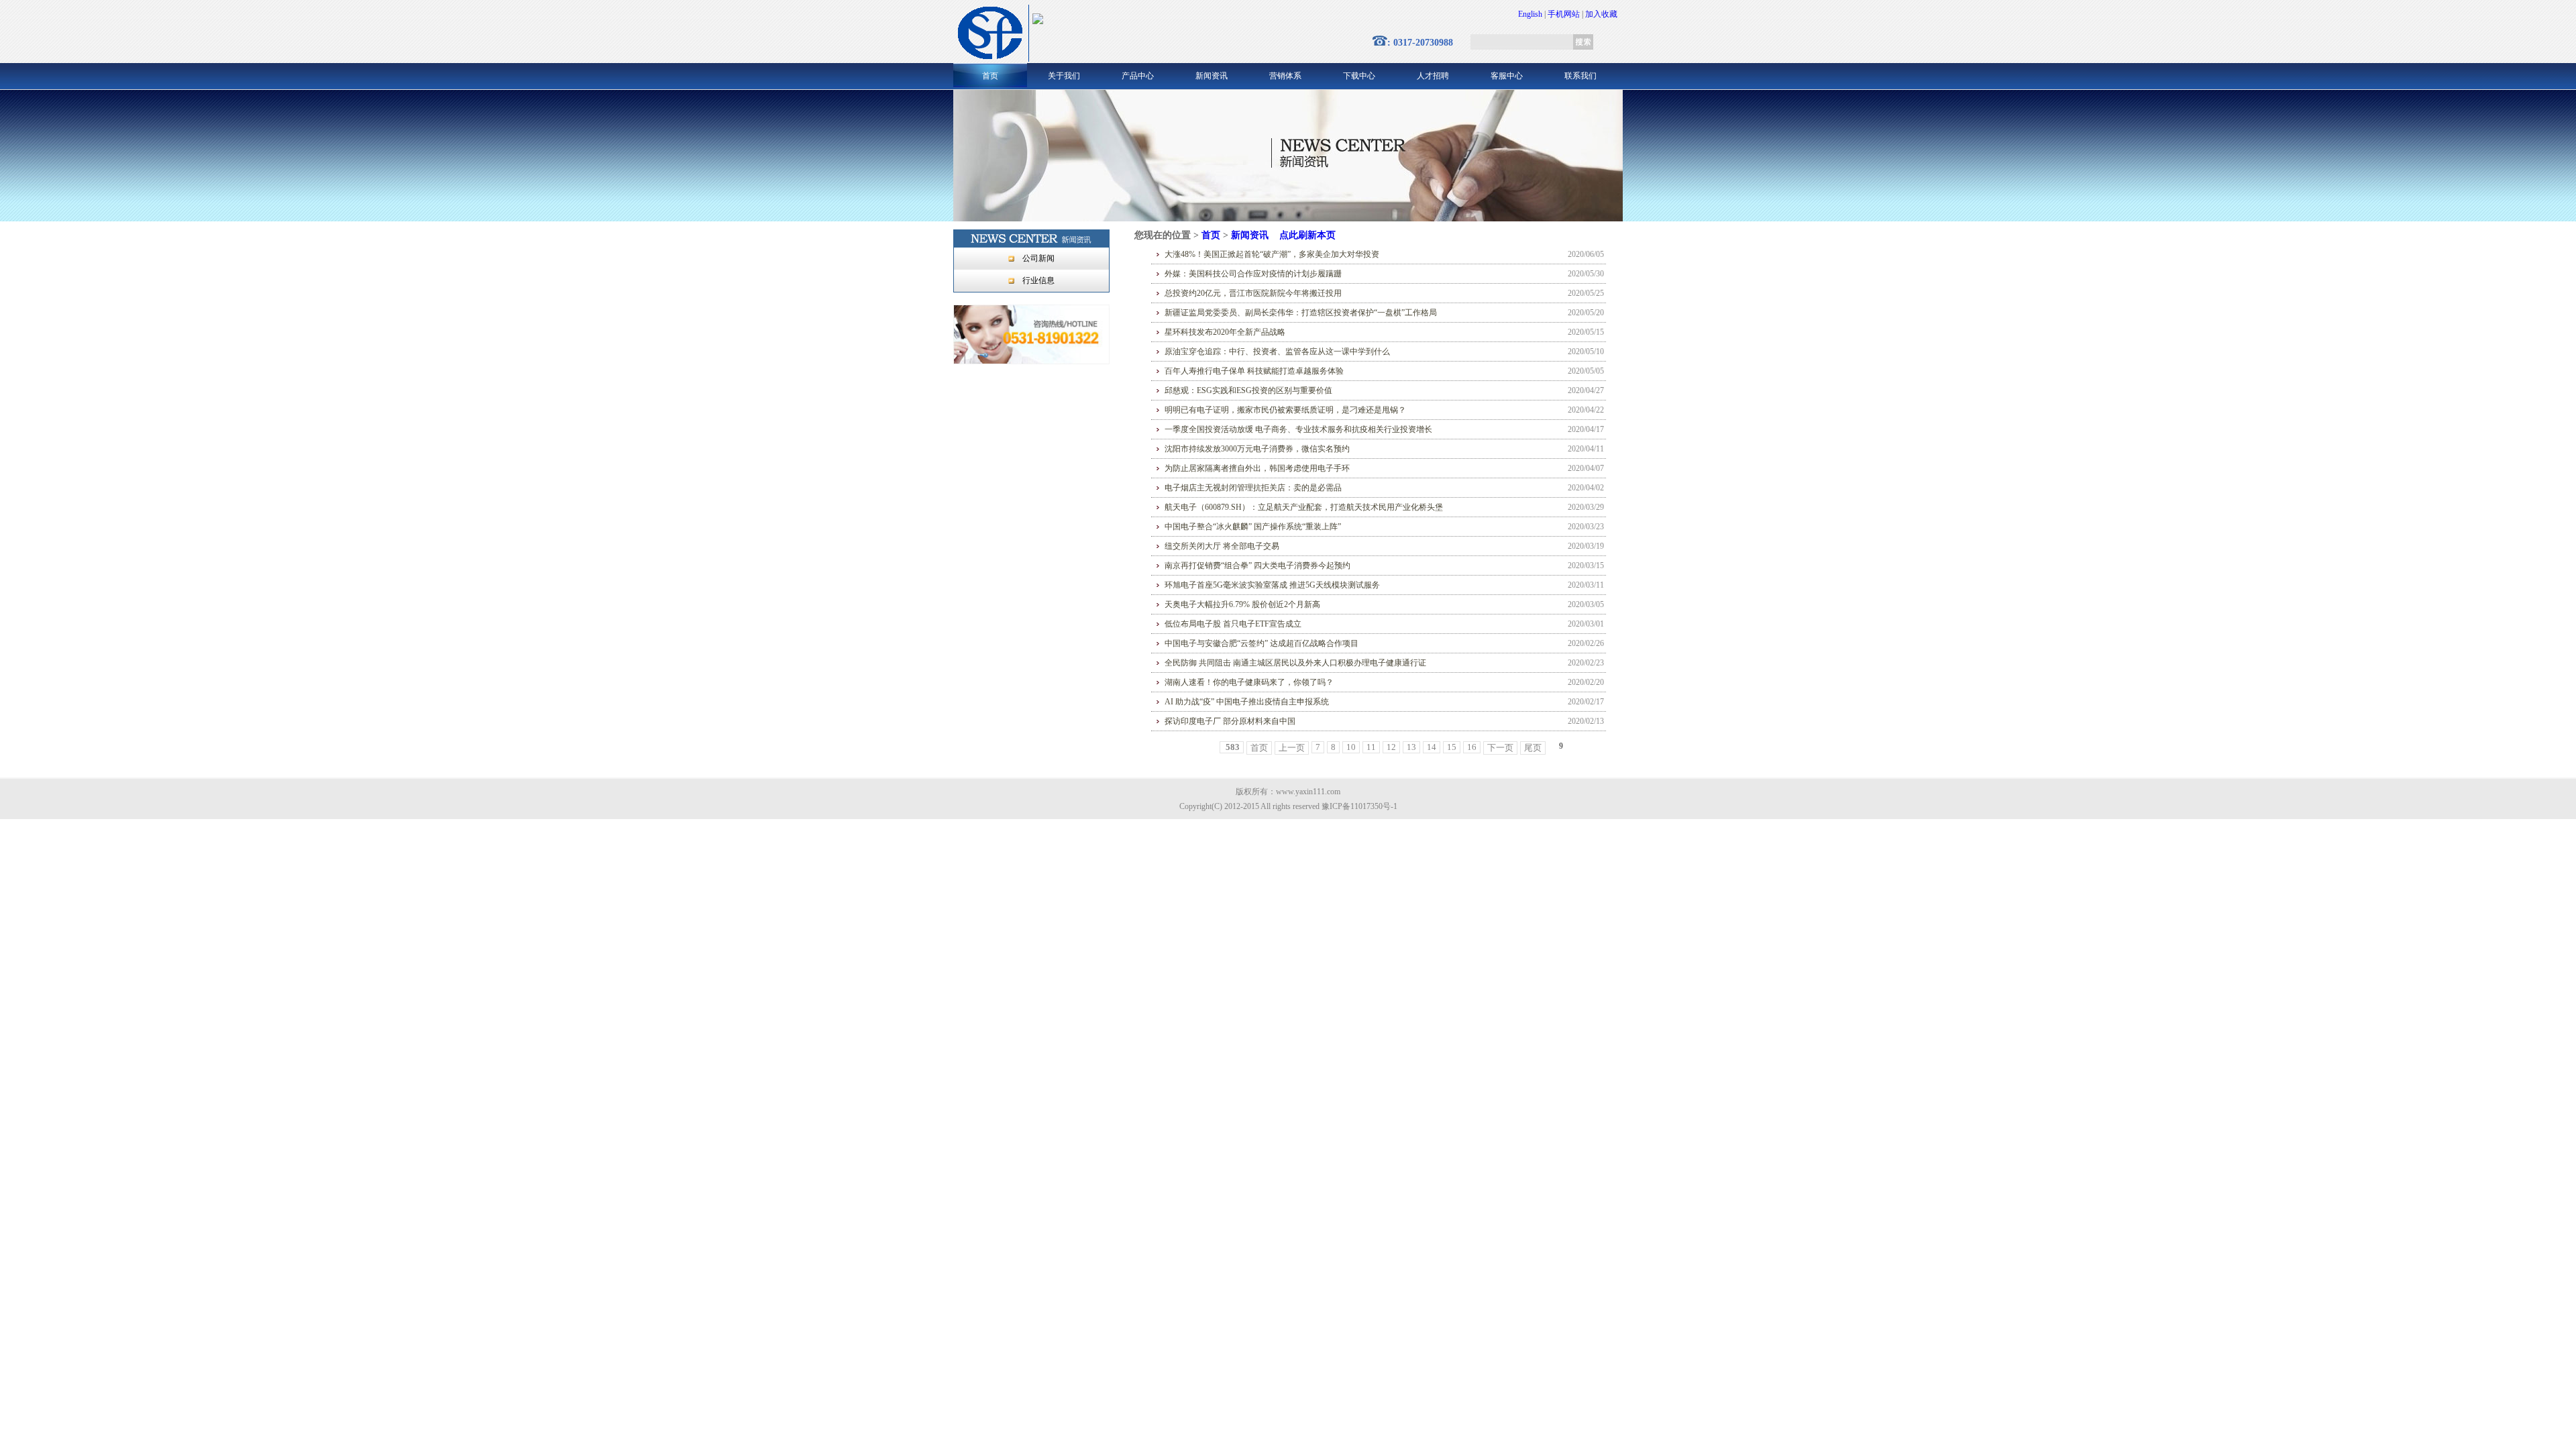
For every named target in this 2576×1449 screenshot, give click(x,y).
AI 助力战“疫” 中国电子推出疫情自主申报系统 (1247, 702)
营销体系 (1285, 76)
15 (1452, 747)
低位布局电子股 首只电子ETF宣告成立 (1233, 624)
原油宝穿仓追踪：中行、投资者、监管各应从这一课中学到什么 (1277, 352)
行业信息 (1038, 280)
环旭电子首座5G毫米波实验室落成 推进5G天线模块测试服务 (1272, 585)
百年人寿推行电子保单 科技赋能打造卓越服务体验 (1254, 371)
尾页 (1533, 748)
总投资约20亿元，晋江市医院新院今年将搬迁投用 (1253, 293)
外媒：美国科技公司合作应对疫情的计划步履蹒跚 (1253, 274)
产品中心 (1138, 76)
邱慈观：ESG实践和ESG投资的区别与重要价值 (1248, 390)
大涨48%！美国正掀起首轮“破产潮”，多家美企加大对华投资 (1272, 254)
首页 (990, 76)
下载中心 (1359, 76)
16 (1472, 747)
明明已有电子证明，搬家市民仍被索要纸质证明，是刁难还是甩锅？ (1285, 410)
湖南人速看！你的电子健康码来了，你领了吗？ (1249, 682)
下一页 (1500, 748)
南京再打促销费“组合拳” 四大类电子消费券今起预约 (1257, 566)
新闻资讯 (1212, 76)
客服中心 (1507, 76)
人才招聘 (1433, 76)
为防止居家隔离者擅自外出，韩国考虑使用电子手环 (1257, 468)
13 (1411, 747)
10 (1351, 747)
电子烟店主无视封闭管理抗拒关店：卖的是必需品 (1253, 488)
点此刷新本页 (1307, 235)
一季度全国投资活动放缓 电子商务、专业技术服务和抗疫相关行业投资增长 (1298, 429)
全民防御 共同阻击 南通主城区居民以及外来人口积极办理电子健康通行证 (1295, 663)
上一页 (1292, 748)
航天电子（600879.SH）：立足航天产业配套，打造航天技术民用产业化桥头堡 (1304, 507)
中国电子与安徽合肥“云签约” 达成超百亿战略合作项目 (1262, 643)
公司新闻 (1038, 258)
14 (1432, 747)
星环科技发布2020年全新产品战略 (1225, 332)
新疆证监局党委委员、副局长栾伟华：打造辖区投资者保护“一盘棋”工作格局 (1301, 313)
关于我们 (1064, 76)
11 (1371, 747)
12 (1391, 747)
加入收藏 (1601, 14)
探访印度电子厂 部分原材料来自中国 (1230, 721)
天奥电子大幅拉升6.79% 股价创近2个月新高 (1242, 604)
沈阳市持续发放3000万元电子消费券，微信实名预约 (1257, 449)
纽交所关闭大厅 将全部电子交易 (1222, 546)
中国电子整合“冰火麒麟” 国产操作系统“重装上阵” (1253, 527)
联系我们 (1580, 76)
